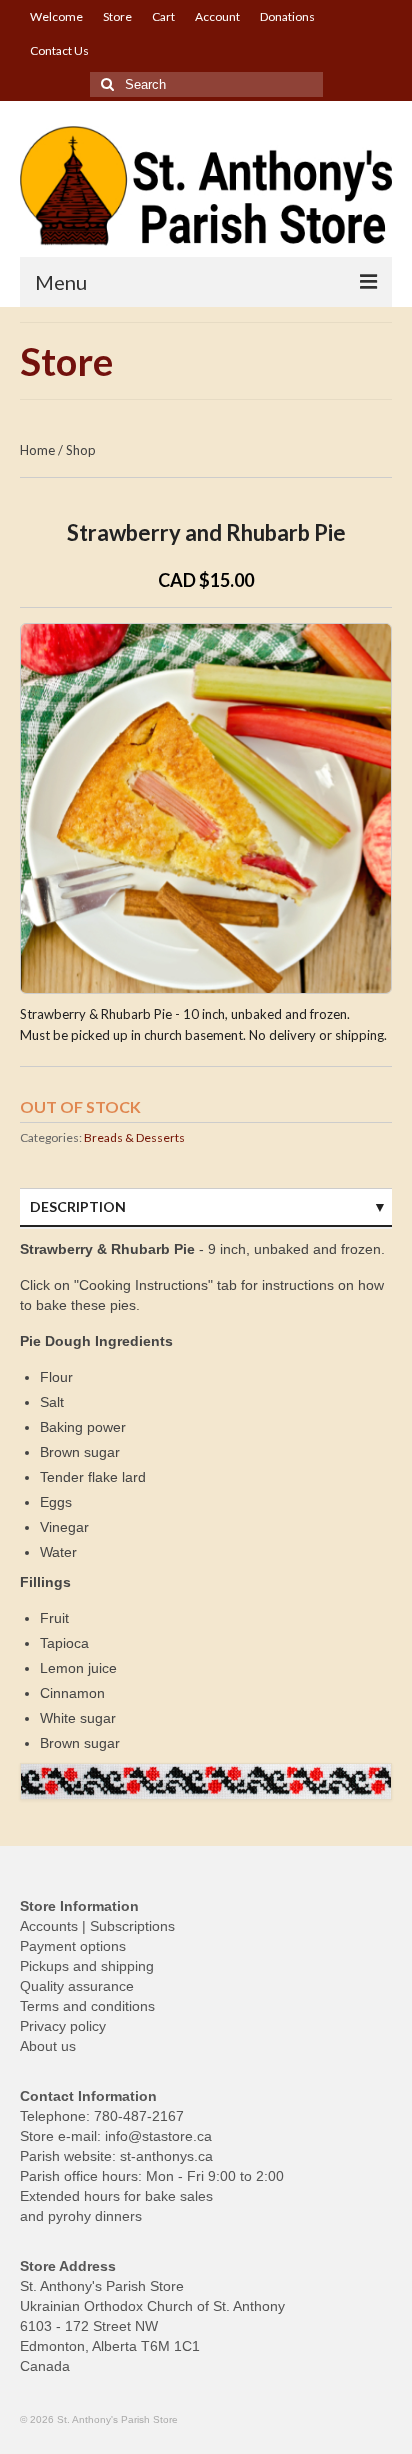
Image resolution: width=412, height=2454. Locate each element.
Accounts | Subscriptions (97, 1926)
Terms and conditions (87, 2006)
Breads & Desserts (134, 1137)
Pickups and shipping (87, 1966)
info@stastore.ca (158, 2136)
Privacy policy (63, 2026)
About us (48, 2046)
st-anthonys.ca (166, 2156)
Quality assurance (77, 1986)
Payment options (73, 1946)
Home (37, 450)
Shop (81, 450)
